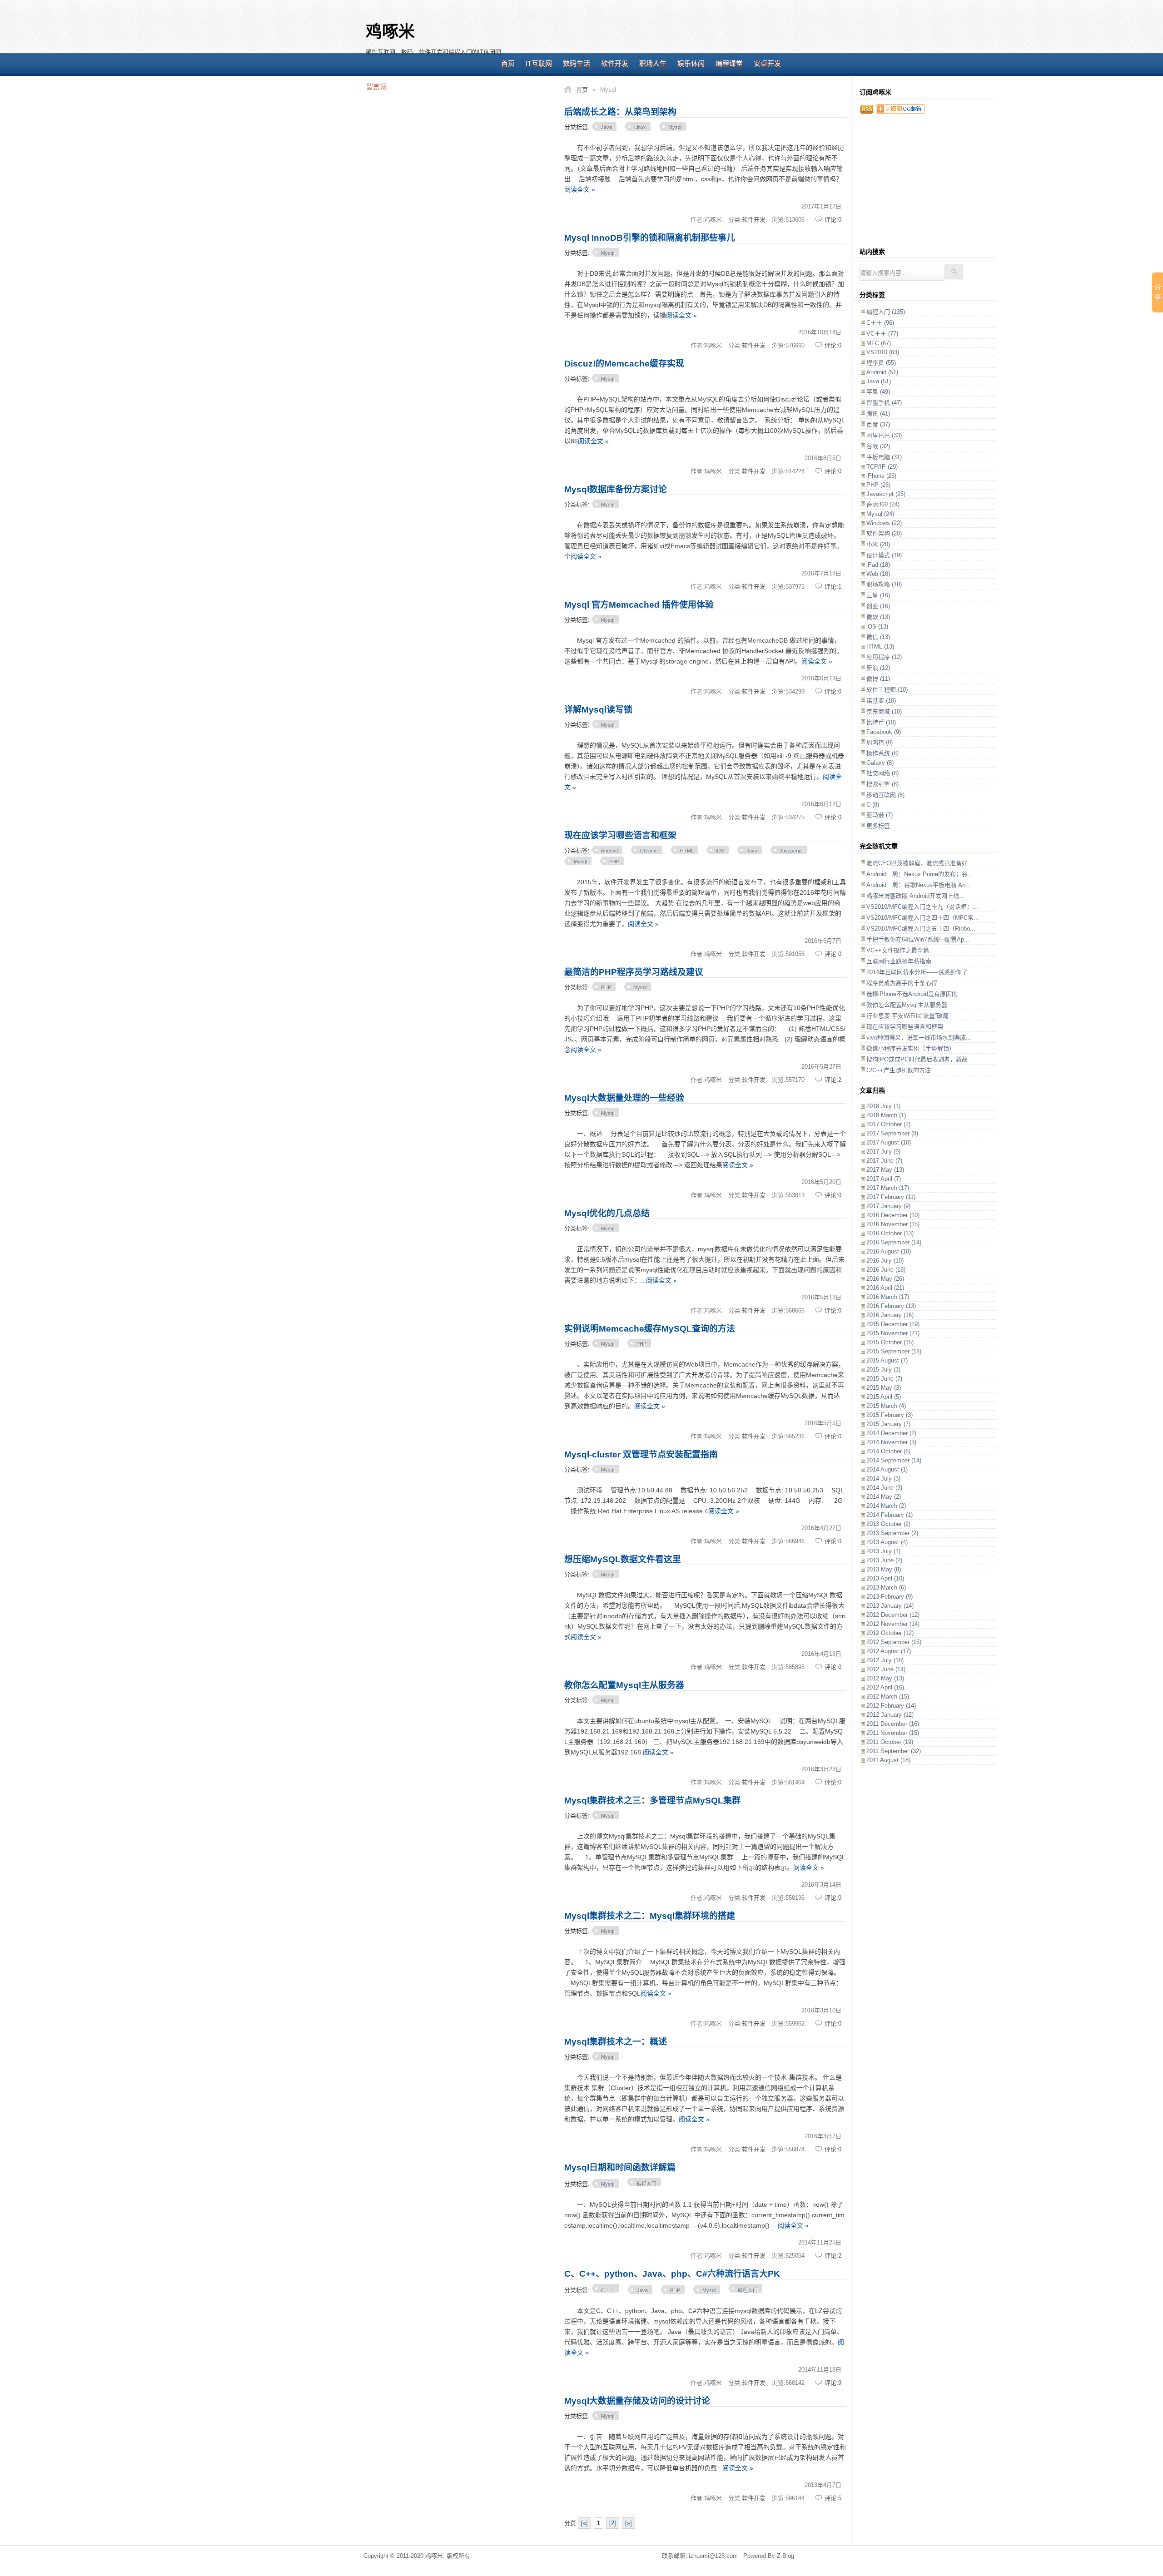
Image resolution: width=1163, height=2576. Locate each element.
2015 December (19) (893, 1324)
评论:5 (833, 2498)
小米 (878, 544)
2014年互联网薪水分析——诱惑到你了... (920, 972)
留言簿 (376, 86)
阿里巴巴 (884, 435)
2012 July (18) (885, 1660)
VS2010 (883, 352)
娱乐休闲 (691, 63)
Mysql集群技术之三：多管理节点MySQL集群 (652, 1801)
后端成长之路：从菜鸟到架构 (620, 112)
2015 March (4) (886, 1406)
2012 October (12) (890, 1633)
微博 (878, 679)
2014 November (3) (891, 1442)
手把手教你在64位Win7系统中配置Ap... (918, 939)
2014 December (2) (891, 1433)
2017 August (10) (889, 1142)
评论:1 (833, 587)
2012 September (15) (894, 1642)
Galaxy (880, 763)
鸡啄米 (390, 32)
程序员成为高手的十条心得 (902, 983)
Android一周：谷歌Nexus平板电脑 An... (919, 885)
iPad (878, 565)
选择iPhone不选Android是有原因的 (912, 994)
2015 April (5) (884, 1397)
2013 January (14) (890, 1606)
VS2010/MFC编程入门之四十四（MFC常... (923, 918)
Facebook (884, 732)
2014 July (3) (883, 1479)
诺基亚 (881, 701)
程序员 (881, 363)
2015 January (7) (888, 1424)
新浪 (878, 668)
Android (609, 851)
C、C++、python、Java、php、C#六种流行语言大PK (672, 2274)
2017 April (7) (884, 1179)
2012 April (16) (885, 1687)
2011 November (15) (893, 1733)
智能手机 (884, 403)
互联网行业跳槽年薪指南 (899, 961)
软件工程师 (887, 690)
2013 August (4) (887, 1542)
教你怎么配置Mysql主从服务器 (624, 1685)
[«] (584, 2523)
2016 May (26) (885, 1279)
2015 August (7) (887, 1360)
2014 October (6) (888, 1451)
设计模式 (884, 555)
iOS (720, 851)
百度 (878, 424)
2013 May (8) (884, 1569)
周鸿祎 (880, 742)
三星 (878, 595)
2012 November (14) (893, 1624)
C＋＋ (608, 2290)
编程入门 (646, 2184)
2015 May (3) (884, 1388)
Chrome (649, 851)
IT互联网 (539, 63)
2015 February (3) (890, 1415)
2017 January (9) (888, 1206)
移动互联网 (885, 795)
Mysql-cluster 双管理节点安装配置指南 (641, 1454)
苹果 (878, 392)
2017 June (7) (884, 1161)
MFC (879, 343)
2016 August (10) (889, 1251)
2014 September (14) (894, 1460)
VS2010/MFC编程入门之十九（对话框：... (922, 907)
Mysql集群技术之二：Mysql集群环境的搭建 (650, 1916)
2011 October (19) (890, 1742)
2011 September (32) (894, 1751)
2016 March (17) (888, 1297)
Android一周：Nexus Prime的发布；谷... (920, 874)
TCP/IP (882, 467)
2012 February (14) (891, 1706)
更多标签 (878, 826)
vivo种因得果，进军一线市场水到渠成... (919, 1038)
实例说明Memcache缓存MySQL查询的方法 (650, 1329)
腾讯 (878, 414)
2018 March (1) (886, 1115)
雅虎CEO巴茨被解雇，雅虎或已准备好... (920, 863)
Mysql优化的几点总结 (607, 1213)
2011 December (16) (893, 1724)
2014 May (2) (884, 1497)
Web (878, 574)
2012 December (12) (893, 1615)
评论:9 (833, 2383)
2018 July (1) (883, 1106)
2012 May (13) (885, 1678)
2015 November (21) (893, 1333)
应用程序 (884, 657)
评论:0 (833, 220)
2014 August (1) (887, 1469)
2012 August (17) (889, 1651)
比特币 (881, 722)
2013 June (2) (884, 1560)
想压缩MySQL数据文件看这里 (623, 1559)
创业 (878, 606)
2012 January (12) (890, 1715)
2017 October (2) (888, 1124)
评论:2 (833, 1080)
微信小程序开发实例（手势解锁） (911, 1048)
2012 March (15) (888, 1697)
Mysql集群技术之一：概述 (616, 2042)
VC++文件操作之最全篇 (898, 950)
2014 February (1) (890, 1515)
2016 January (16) (890, 1315)
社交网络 (882, 773)
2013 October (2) (888, 1524)
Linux (640, 127)
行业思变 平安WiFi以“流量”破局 (907, 1016)
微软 (878, 617)
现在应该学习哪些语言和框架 (620, 835)
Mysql (675, 127)
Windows (884, 523)
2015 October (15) (890, 1342)
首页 (508, 63)
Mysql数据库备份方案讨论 (616, 489)
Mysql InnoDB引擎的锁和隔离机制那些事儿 (650, 238)
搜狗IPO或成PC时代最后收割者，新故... (920, 1059)
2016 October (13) (890, 1233)
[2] (613, 2523)
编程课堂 (729, 63)
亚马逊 (880, 815)
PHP (614, 862)
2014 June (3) (884, 1488)
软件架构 (884, 533)
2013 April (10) (885, 1578)
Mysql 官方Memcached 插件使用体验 (639, 605)
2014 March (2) (886, 1506)
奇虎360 (883, 504)
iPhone (881, 476)
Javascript (791, 851)
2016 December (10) (893, 1215)
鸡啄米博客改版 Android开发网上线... (915, 896)
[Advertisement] (652, 32)
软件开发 (615, 63)
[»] (629, 2523)
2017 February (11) (891, 1197)
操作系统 (882, 753)
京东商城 (884, 711)
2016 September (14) (894, 1242)
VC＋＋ (882, 334)
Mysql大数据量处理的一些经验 (624, 1098)
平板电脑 (884, 457)
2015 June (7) (884, 1379)
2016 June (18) (886, 1270)
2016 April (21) (885, 1288)
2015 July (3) (883, 1370)
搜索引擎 (882, 784)
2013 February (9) (890, 1597)
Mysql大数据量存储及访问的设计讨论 (637, 2401)
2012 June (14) (886, 1669)
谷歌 (878, 446)
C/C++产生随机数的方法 (899, 1070)
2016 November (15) (893, 1224)
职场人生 (653, 63)
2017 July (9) (883, 1152)
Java (606, 127)
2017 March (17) (888, 1188)
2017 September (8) (892, 1133)
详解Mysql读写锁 (598, 710)
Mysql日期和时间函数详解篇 (620, 2167)
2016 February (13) (891, 1306)
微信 (878, 637)
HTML (687, 851)
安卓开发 (767, 63)
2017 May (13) (885, 1170)
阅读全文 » (580, 189)
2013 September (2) (892, 1533)
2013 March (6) (886, 1588)
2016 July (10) (885, 1261)
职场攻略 (884, 584)
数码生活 (577, 63)
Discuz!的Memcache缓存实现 (624, 364)
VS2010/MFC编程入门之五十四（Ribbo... (921, 929)
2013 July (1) (883, 1551)
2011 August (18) (888, 1760)
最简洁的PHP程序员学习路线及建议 (634, 972)
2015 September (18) (894, 1351)
